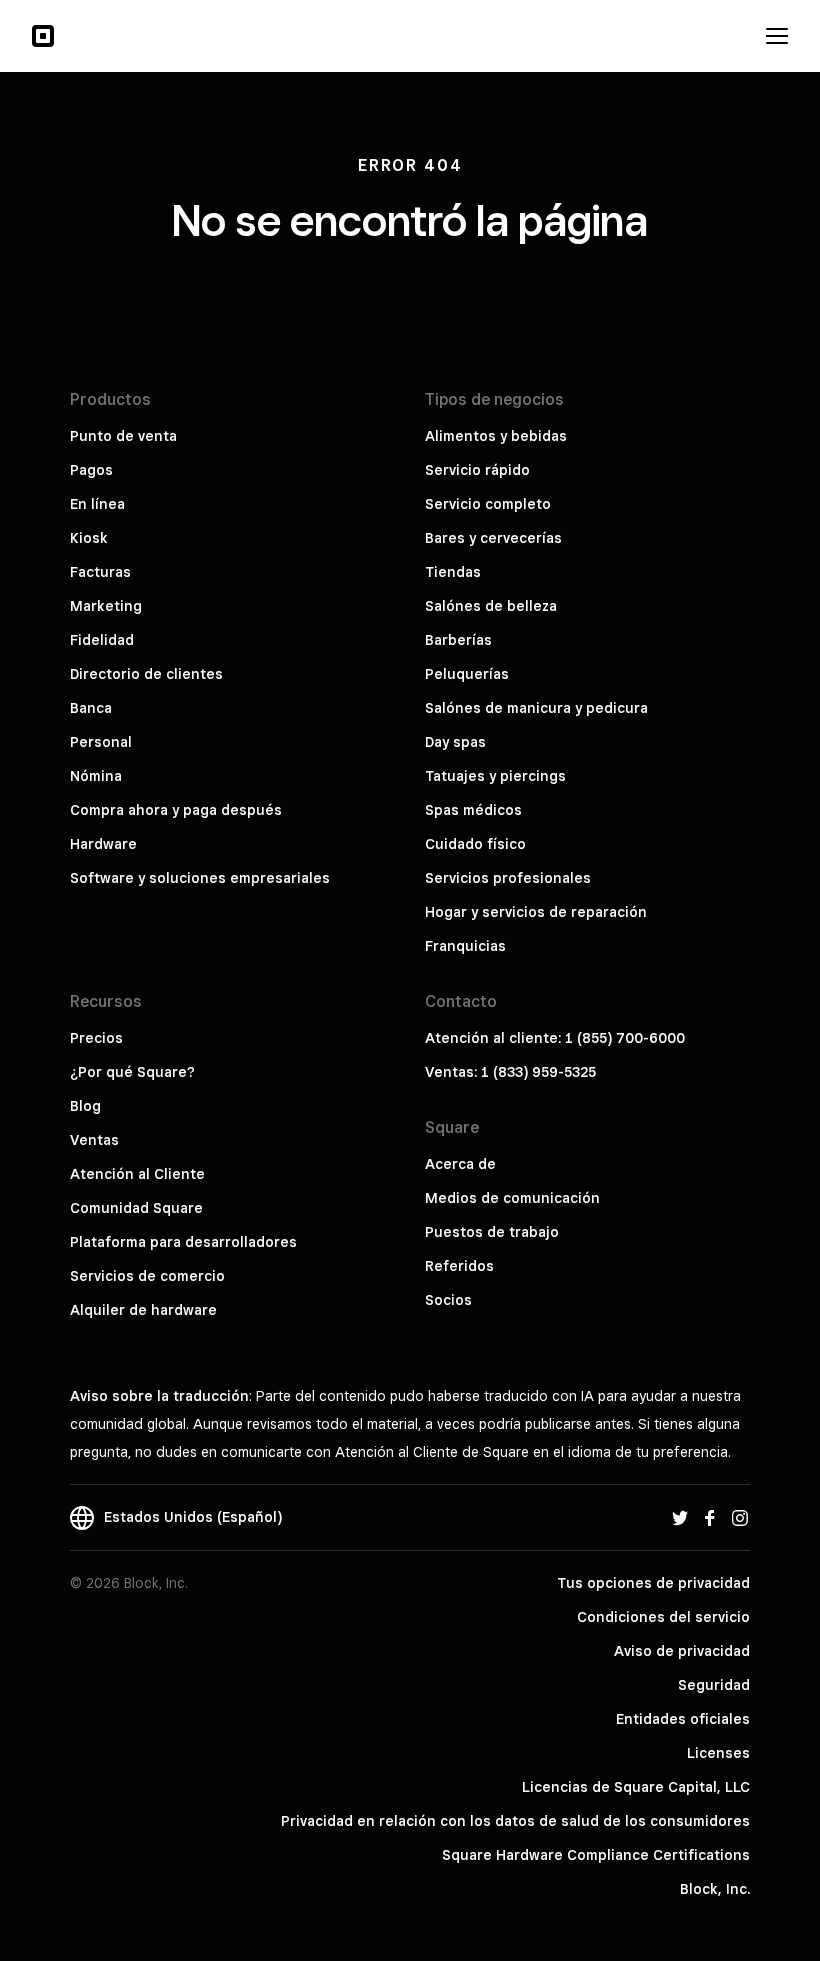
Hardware (103, 844)
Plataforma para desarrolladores (183, 1242)
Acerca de (460, 1164)
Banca (91, 708)
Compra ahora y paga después (176, 810)
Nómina (96, 776)
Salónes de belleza (491, 606)
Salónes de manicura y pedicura (536, 708)
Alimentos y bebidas (496, 436)
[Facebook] (710, 1517)
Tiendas (453, 572)
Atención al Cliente (137, 1174)
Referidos (459, 1266)
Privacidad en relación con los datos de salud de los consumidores (515, 1821)
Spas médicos (473, 810)
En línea (97, 504)
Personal (101, 742)
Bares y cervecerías (493, 538)
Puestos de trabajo (492, 1232)
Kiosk (89, 538)
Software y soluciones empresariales (200, 878)
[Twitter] (680, 1517)
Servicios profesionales (508, 878)
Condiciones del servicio (663, 1617)
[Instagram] (740, 1517)
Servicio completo (488, 504)
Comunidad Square (136, 1208)
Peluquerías (467, 674)
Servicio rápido (477, 470)
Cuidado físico (475, 844)
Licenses (718, 1753)
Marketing (106, 606)
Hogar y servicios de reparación (536, 912)
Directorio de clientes (146, 674)
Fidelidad (102, 640)
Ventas (94, 1140)
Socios (448, 1300)
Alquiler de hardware (143, 1310)
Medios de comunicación (512, 1198)
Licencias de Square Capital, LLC (636, 1787)
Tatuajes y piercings (495, 776)
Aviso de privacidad (682, 1651)
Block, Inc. (715, 1889)
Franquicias (465, 946)
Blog (85, 1106)
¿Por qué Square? (132, 1072)
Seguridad (714, 1685)
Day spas (455, 742)
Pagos (91, 470)
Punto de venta (123, 436)
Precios (96, 1038)
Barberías (458, 640)
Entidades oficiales (683, 1719)
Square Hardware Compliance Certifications (596, 1855)
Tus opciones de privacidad (653, 1583)
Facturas (100, 572)
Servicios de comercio (147, 1276)
